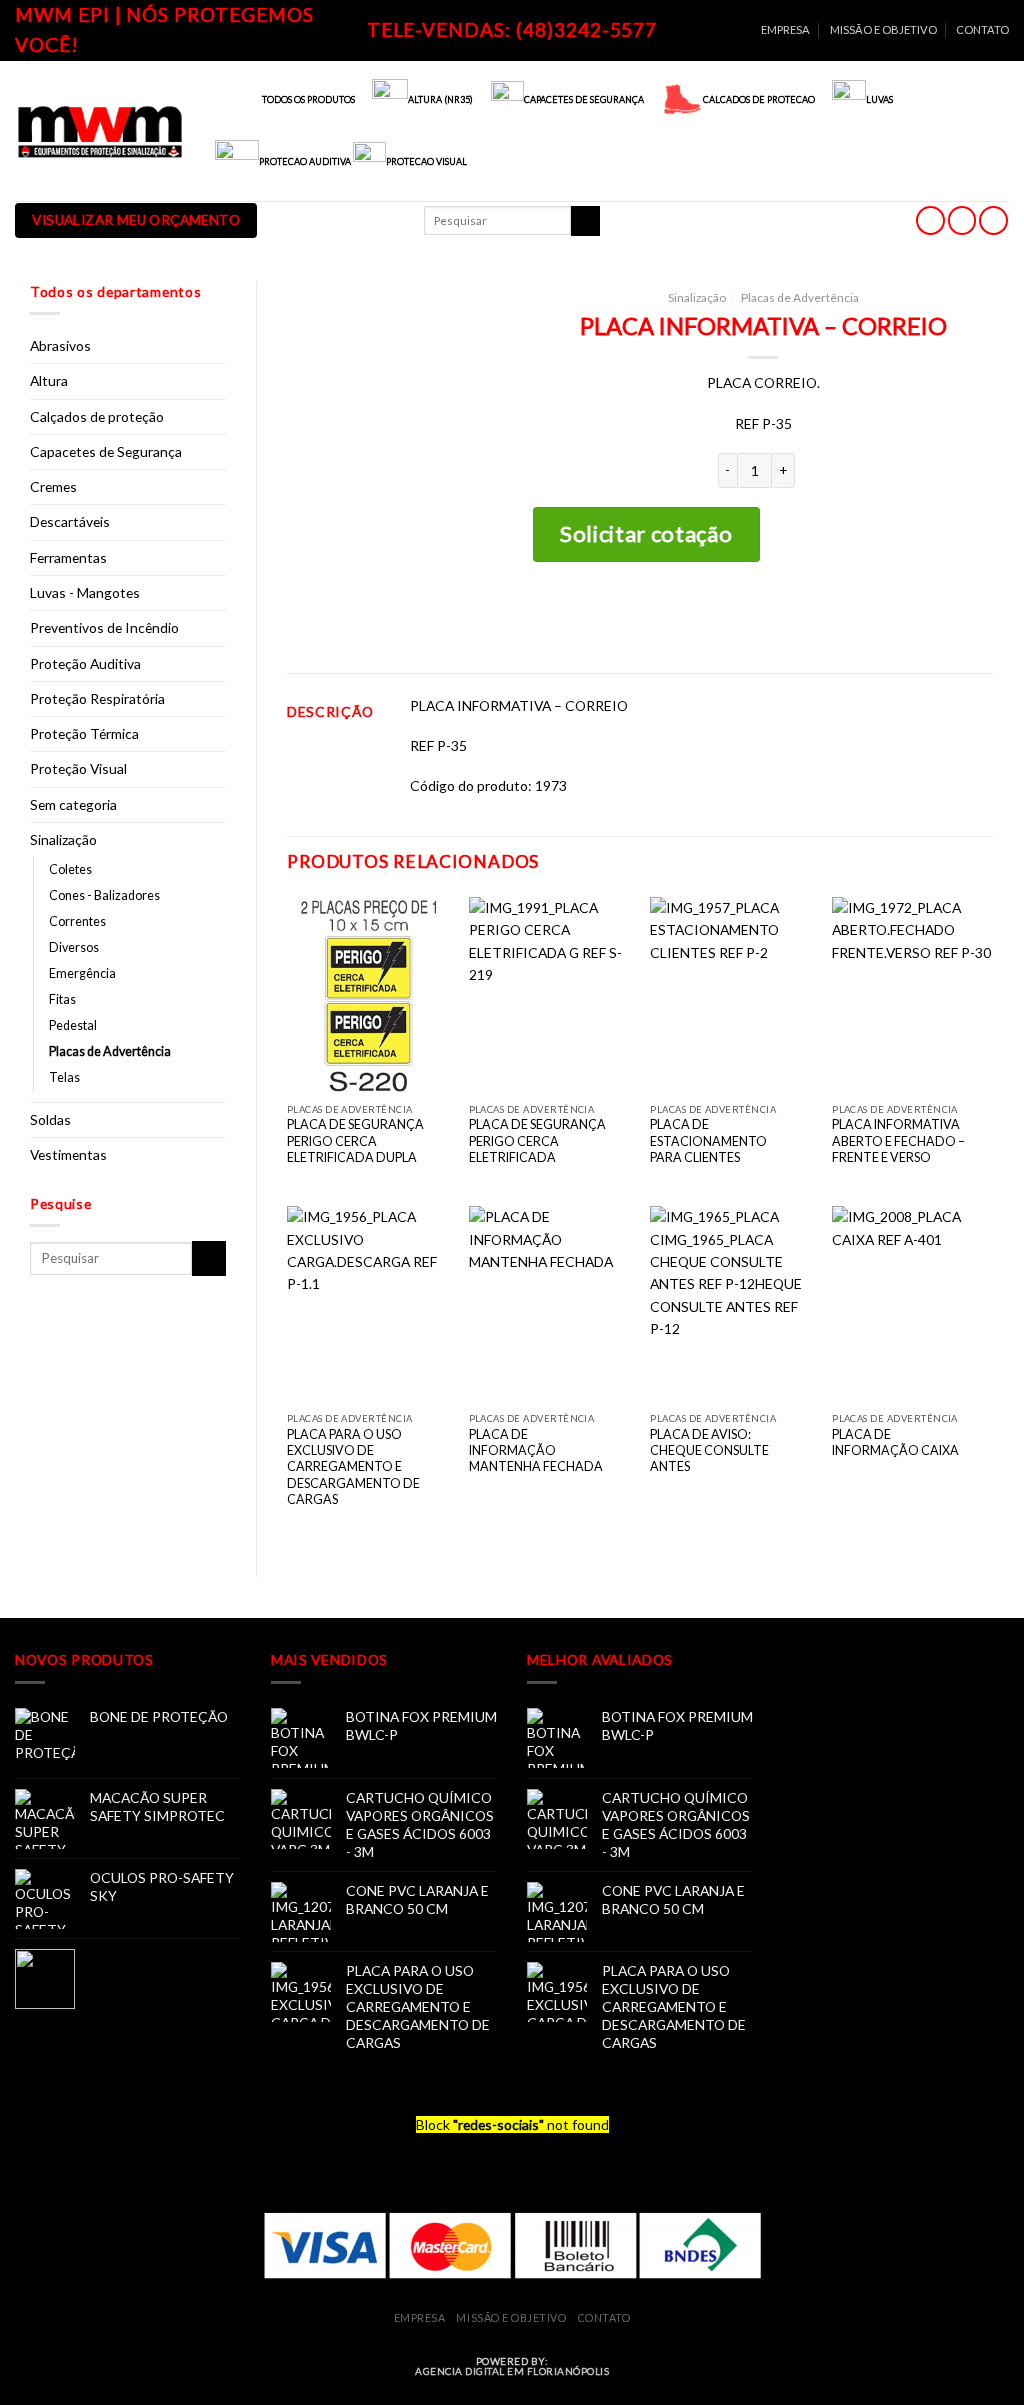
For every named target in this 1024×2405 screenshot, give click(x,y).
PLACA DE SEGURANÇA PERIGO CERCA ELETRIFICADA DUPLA (355, 1141)
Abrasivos (60, 345)
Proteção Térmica (84, 733)
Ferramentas (68, 557)
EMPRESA (785, 29)
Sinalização (63, 839)
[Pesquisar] (585, 221)
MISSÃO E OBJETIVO (883, 29)
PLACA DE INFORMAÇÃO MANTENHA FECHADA (536, 1451)
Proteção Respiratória (97, 698)
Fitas (62, 999)
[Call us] (993, 220)
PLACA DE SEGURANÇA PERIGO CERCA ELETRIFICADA (537, 1141)
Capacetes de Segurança (106, 451)
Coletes (70, 869)
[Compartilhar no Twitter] (748, 616)
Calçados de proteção (97, 416)
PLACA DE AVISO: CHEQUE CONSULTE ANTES (709, 1451)
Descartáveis (70, 521)
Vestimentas (68, 1154)
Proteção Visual (78, 768)
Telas (64, 1077)
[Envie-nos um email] (962, 220)
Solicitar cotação (646, 533)
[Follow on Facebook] (930, 220)
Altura (49, 380)
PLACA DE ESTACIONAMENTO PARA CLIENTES (708, 1141)
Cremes (53, 486)
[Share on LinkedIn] (811, 616)
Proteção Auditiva (85, 663)
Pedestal (73, 1025)
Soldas (50, 1119)
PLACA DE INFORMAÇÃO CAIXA (895, 1442)
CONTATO (982, 29)
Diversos (74, 947)
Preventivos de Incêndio (104, 627)
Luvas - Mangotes (85, 592)
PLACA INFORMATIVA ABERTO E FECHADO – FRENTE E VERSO (898, 1141)
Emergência (82, 973)
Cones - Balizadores (104, 895)
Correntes (77, 921)
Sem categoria (73, 804)
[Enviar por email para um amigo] (779, 616)
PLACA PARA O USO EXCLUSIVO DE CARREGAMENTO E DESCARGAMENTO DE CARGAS (353, 1467)
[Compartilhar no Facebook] (717, 616)
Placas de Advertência (110, 1051)
